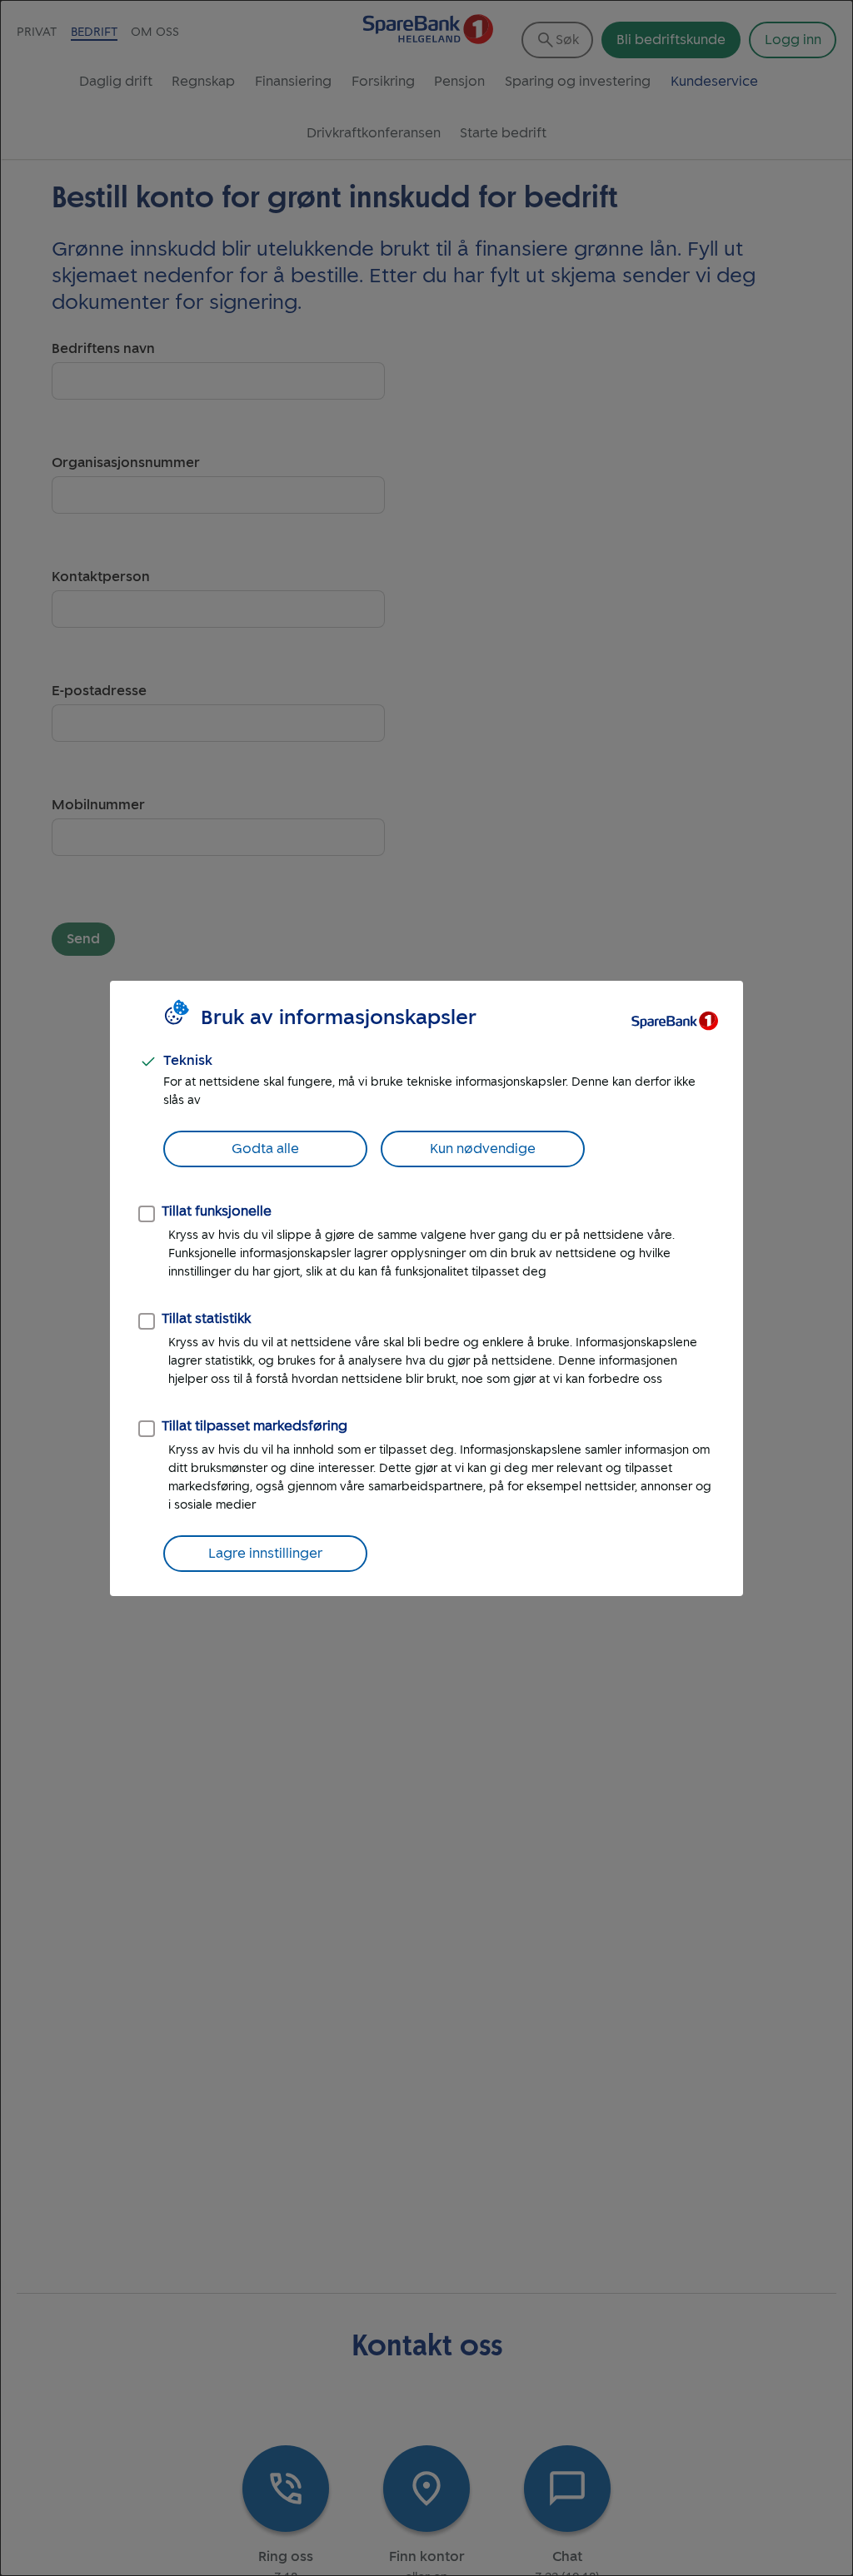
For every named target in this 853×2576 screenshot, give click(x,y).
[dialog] (426, 1288)
